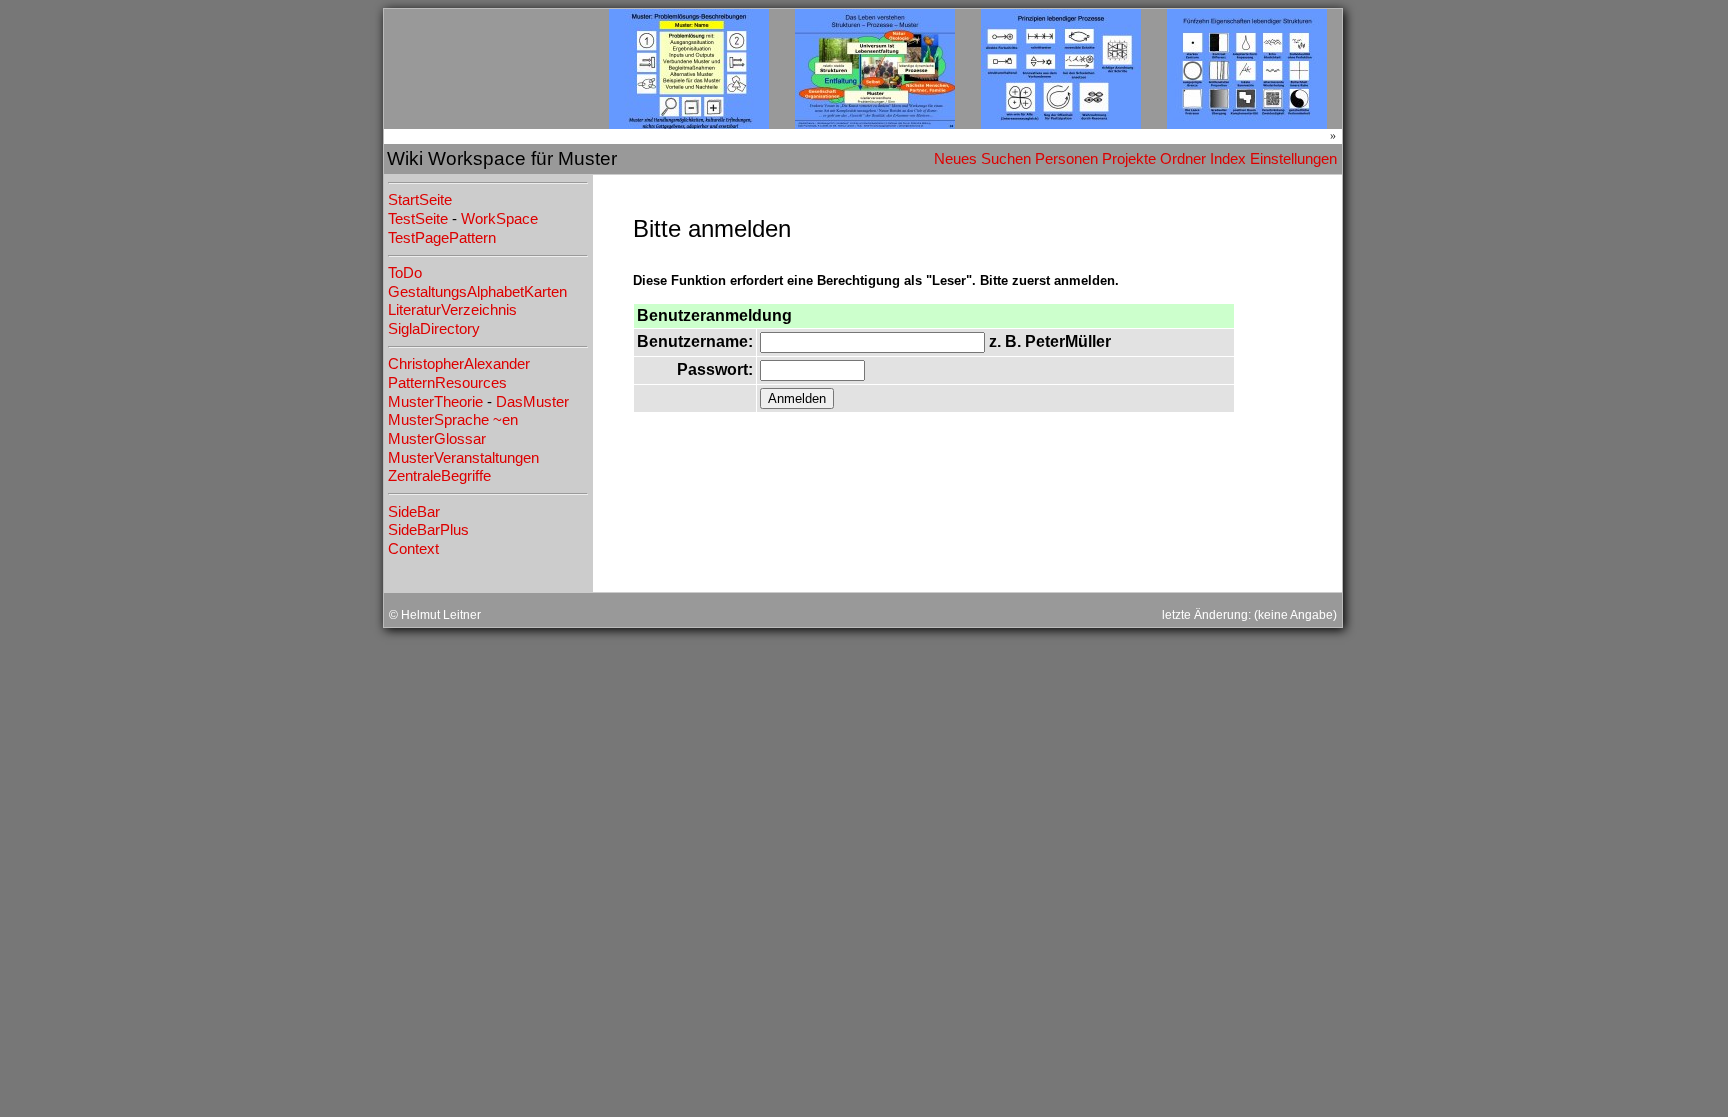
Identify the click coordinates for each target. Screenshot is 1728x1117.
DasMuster (532, 402)
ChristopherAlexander (459, 364)
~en (505, 420)
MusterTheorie (435, 402)
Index (1228, 159)
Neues (955, 159)
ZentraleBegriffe (439, 476)
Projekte (1129, 159)
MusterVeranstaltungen (463, 458)
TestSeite (418, 219)
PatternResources (447, 383)
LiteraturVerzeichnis (452, 310)
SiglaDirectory (434, 329)
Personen (1066, 159)
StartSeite (420, 200)
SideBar (414, 512)
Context (413, 549)
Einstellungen (1293, 159)
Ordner (1183, 159)
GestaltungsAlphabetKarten (477, 292)
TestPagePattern (442, 238)
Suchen (1006, 159)
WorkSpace (499, 219)
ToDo (405, 273)
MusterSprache (438, 420)
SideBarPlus (428, 530)
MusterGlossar (437, 439)
